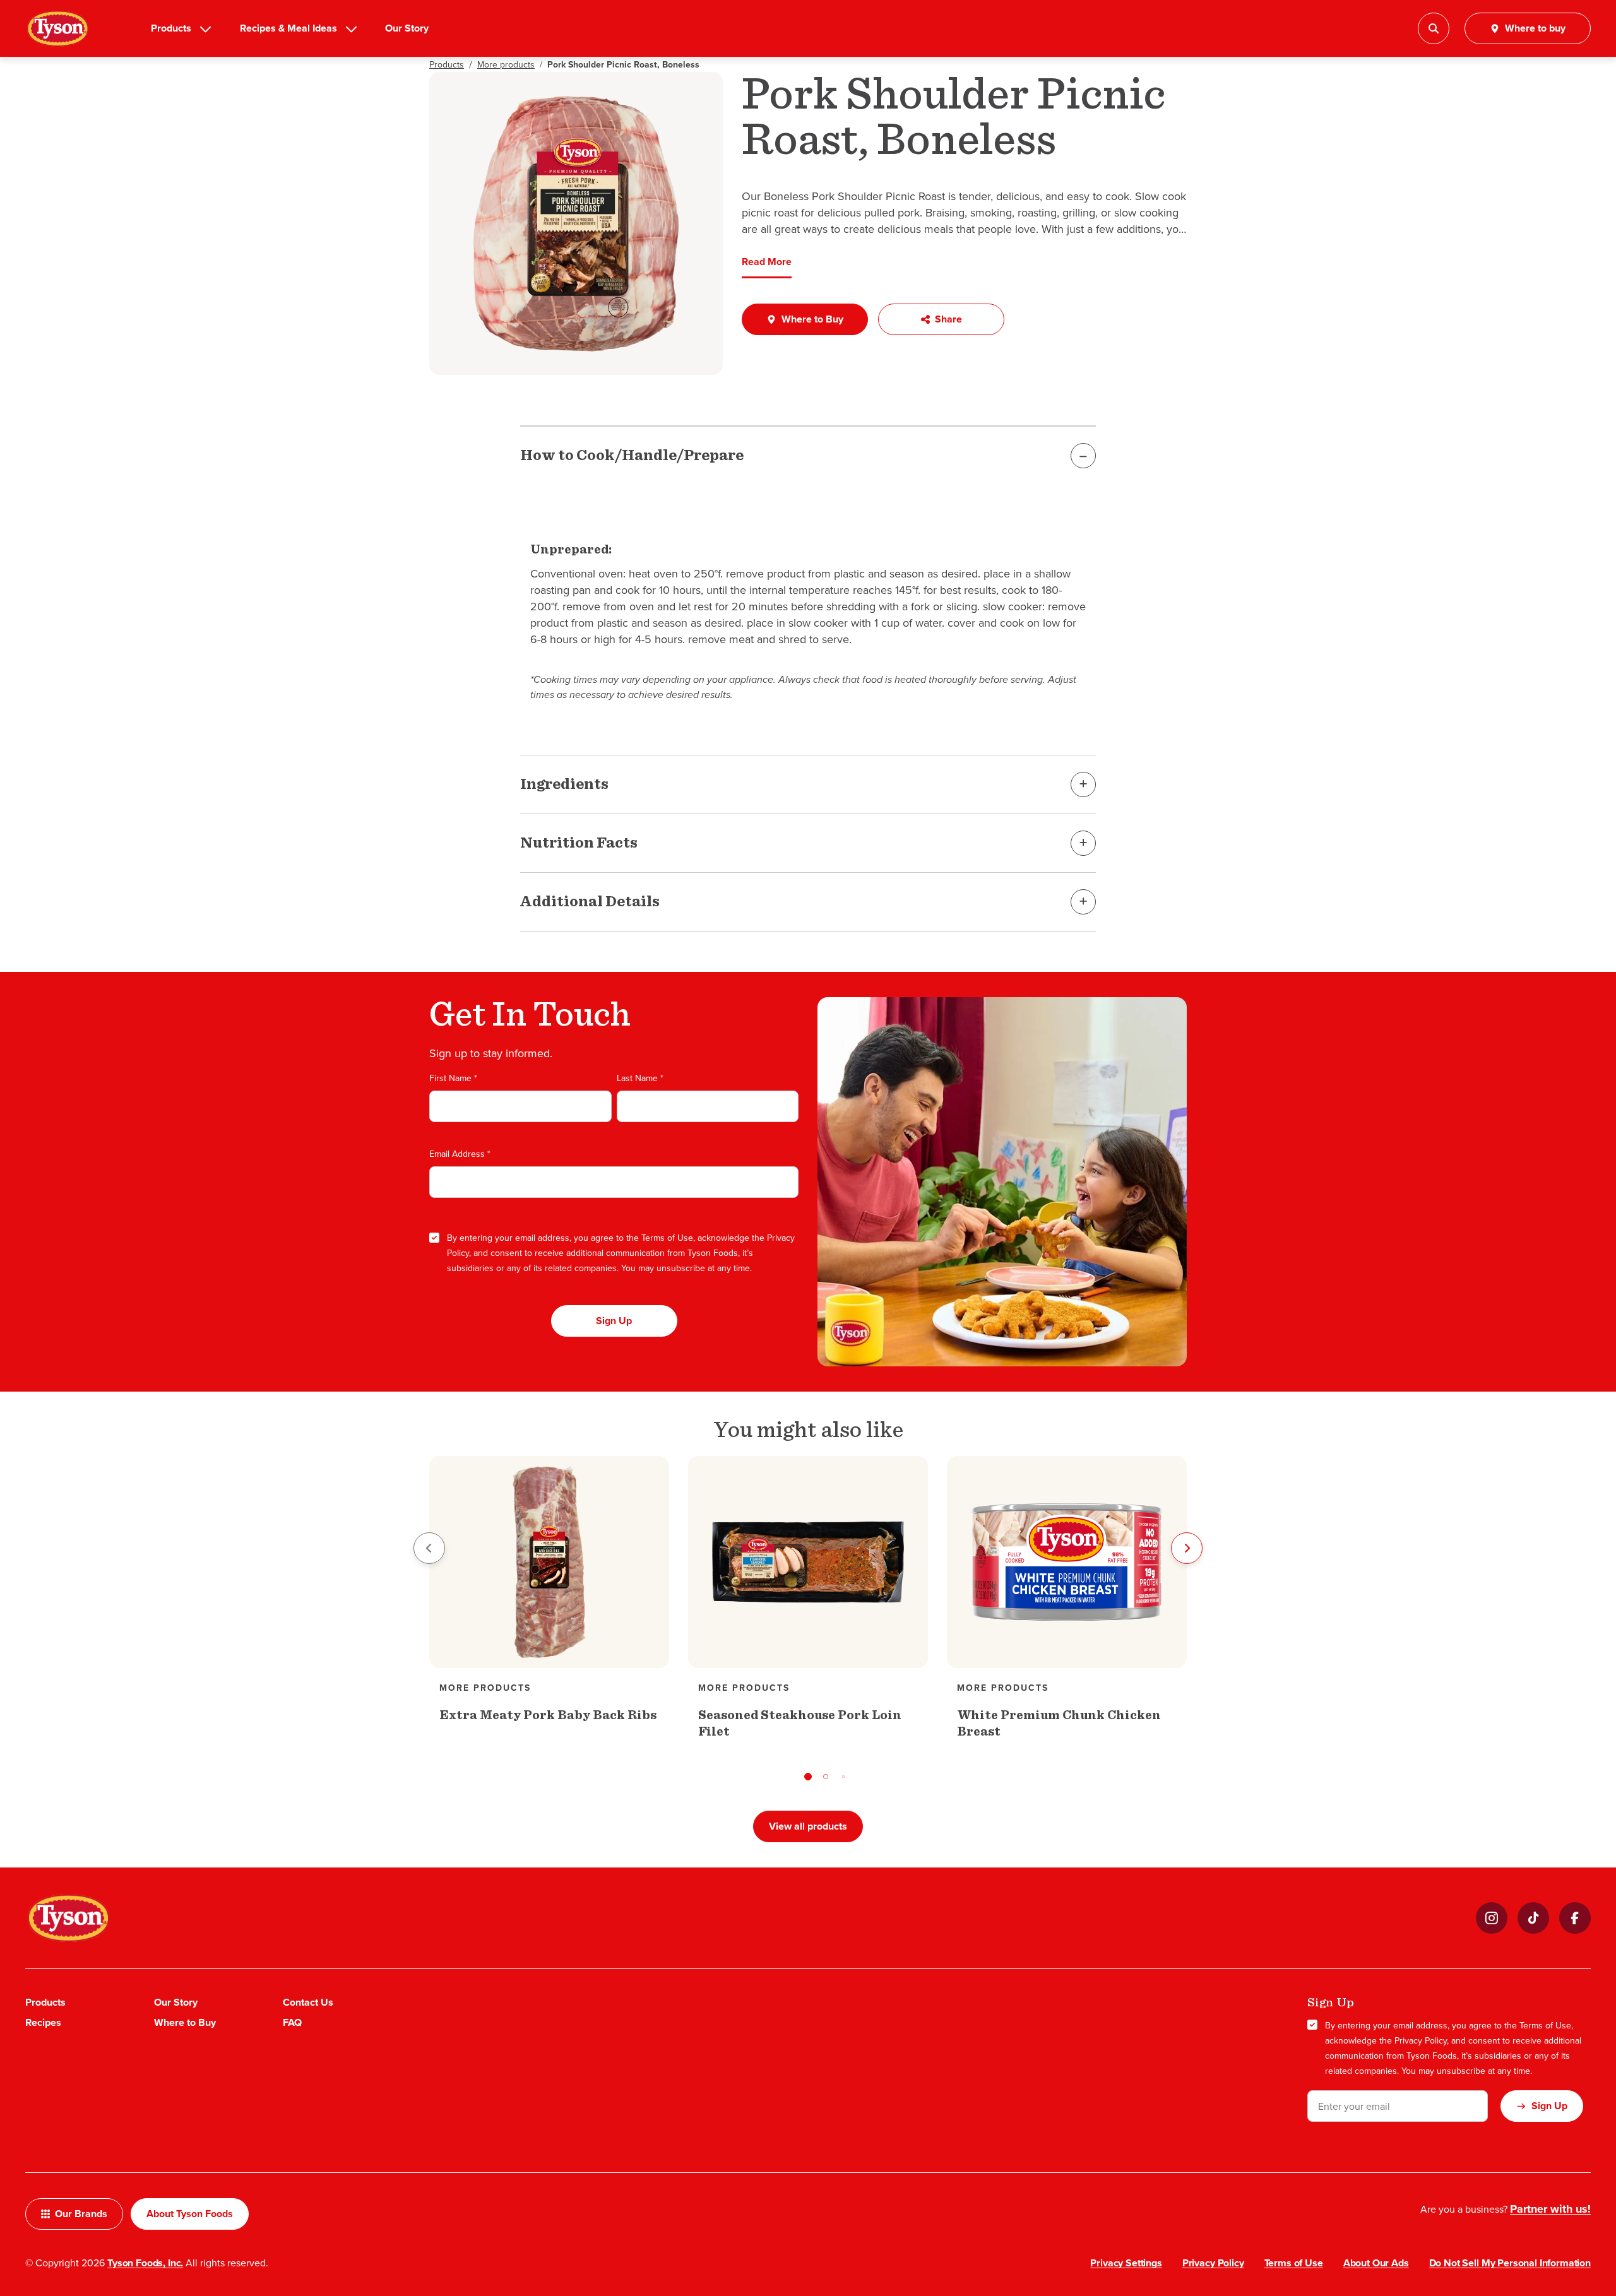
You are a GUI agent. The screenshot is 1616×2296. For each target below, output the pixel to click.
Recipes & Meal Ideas (288, 28)
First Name (453, 1078)
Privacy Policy (1421, 2040)
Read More (767, 262)
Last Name (640, 1078)
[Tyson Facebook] (1575, 1918)
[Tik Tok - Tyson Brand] (1533, 1918)
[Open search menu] (1434, 28)
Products (171, 28)
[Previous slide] (429, 1548)
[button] (808, 1777)
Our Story (407, 28)
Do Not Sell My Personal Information (1510, 2263)
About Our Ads (1376, 2263)
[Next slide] (1187, 1548)
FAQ (292, 2022)
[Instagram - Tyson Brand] (1492, 1918)
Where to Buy (185, 2022)
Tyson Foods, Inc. (145, 2263)
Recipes (43, 2022)
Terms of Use (667, 1238)
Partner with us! (1550, 2209)
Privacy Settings (1126, 2263)
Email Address (460, 1154)
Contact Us (308, 2002)
